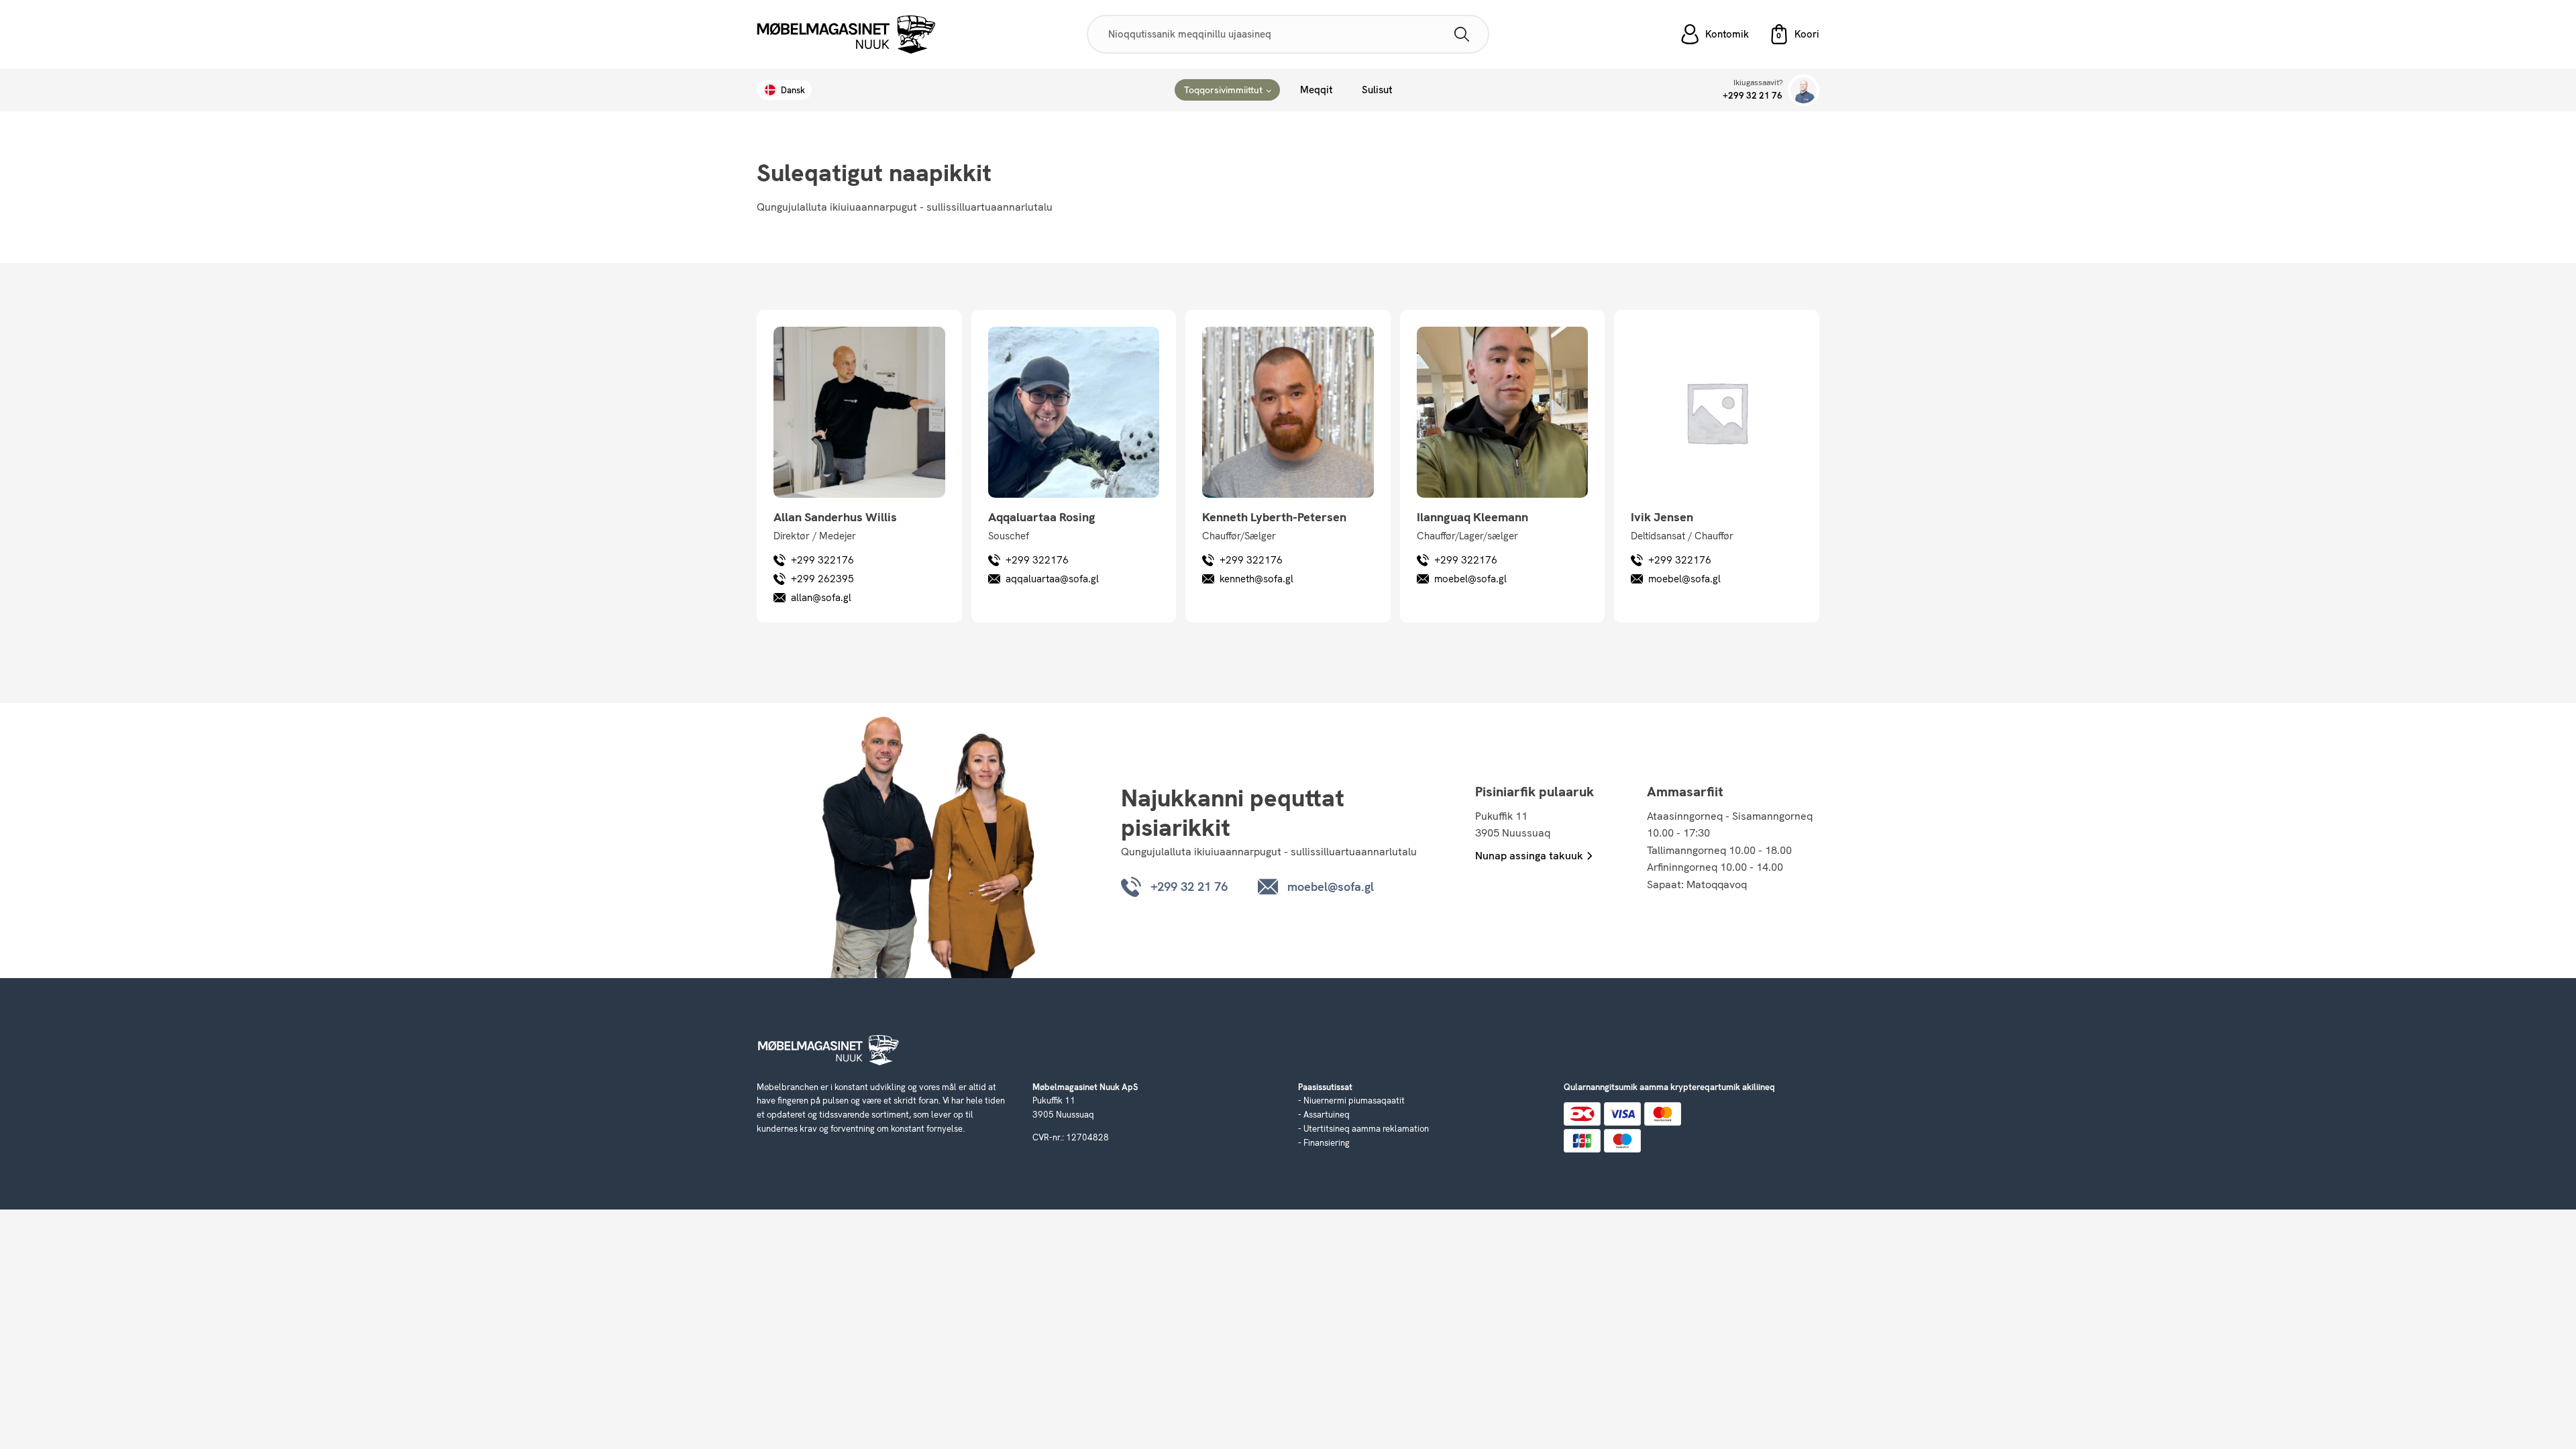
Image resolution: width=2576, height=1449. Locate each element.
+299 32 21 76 (1753, 96)
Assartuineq (1327, 1115)
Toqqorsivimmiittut (1223, 90)
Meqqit (1316, 90)
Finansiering (1327, 1143)
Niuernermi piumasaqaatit (1354, 1101)
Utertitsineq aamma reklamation (1366, 1129)
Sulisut (1377, 90)
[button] (1794, 34)
